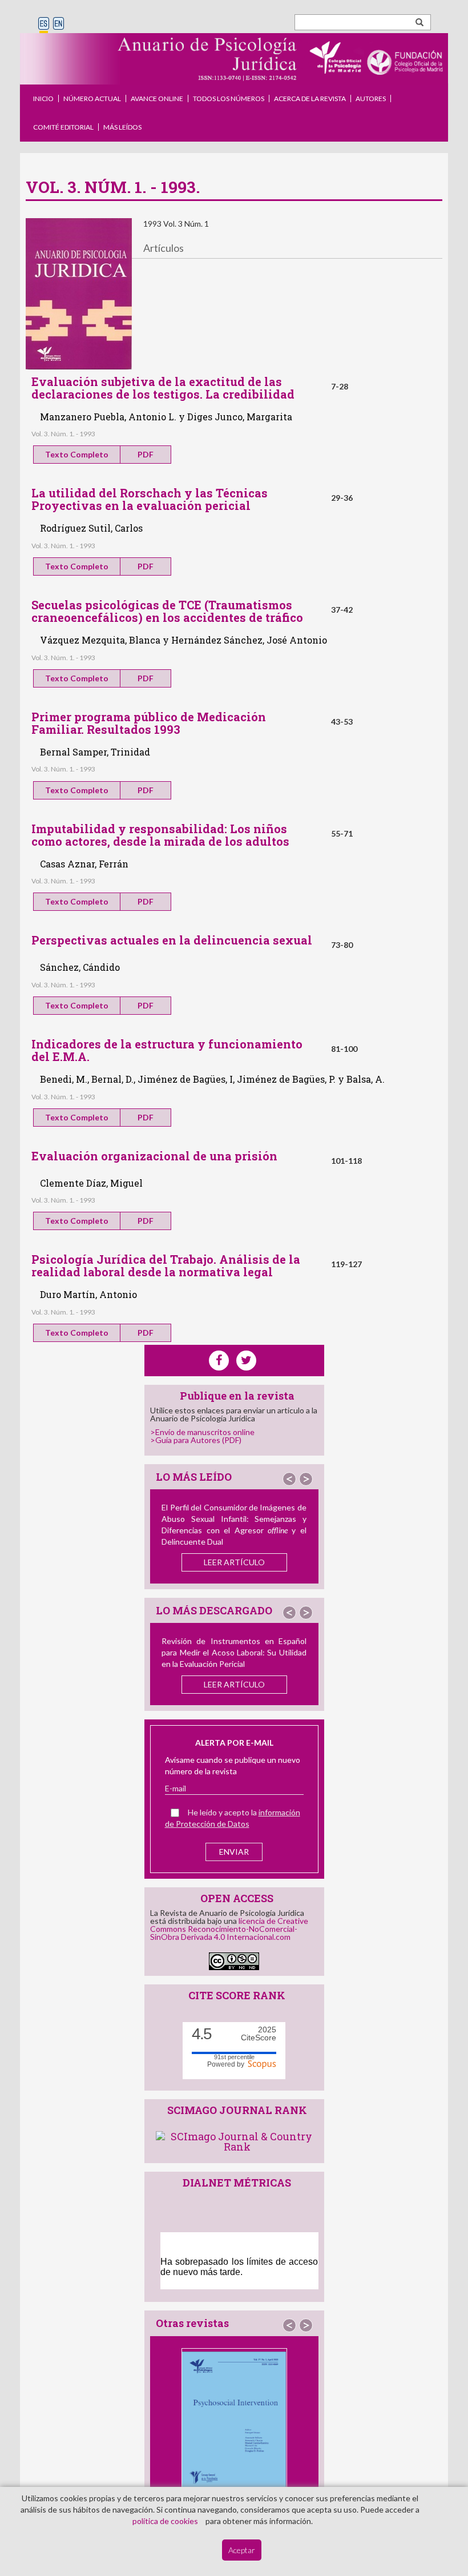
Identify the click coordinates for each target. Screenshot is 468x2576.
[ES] (44, 24)
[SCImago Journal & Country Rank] (237, 2140)
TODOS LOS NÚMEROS (229, 99)
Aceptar (242, 2550)
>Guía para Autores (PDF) (196, 1440)
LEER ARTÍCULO (234, 1562)
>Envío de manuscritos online (202, 1432)
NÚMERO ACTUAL (92, 99)
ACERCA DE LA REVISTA (310, 99)
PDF (146, 454)
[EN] (58, 24)
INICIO (43, 99)
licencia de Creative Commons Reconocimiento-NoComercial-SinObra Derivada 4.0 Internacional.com (229, 1929)
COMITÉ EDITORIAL (63, 127)
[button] (289, 1479)
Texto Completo (77, 454)
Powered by (227, 2064)
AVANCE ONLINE (157, 99)
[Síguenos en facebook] (219, 1361)
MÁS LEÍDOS (122, 127)
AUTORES (371, 99)
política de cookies (165, 2521)
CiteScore (259, 2034)
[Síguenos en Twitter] (246, 1361)
